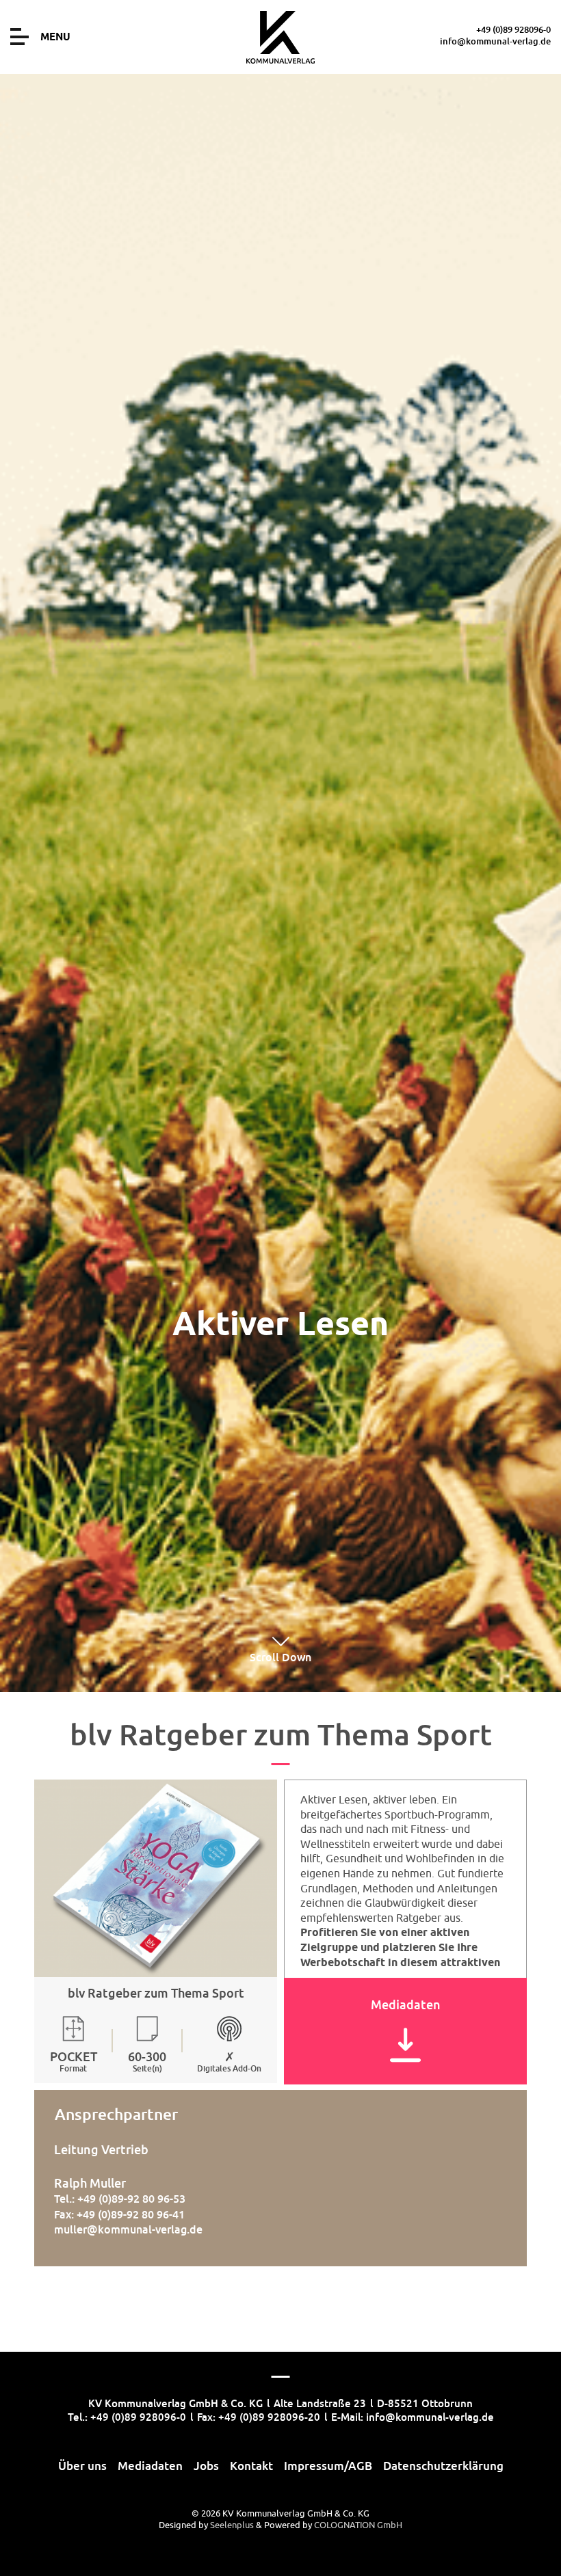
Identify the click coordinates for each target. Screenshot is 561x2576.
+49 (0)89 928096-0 (513, 29)
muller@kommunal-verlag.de (128, 2229)
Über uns (82, 2466)
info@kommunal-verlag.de (495, 41)
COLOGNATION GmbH (358, 2525)
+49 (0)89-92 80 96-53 (131, 2199)
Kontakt (251, 2466)
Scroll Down (280, 1657)
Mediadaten (150, 2466)
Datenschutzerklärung (443, 2466)
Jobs (206, 2466)
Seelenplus (232, 2525)
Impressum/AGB (328, 2466)
